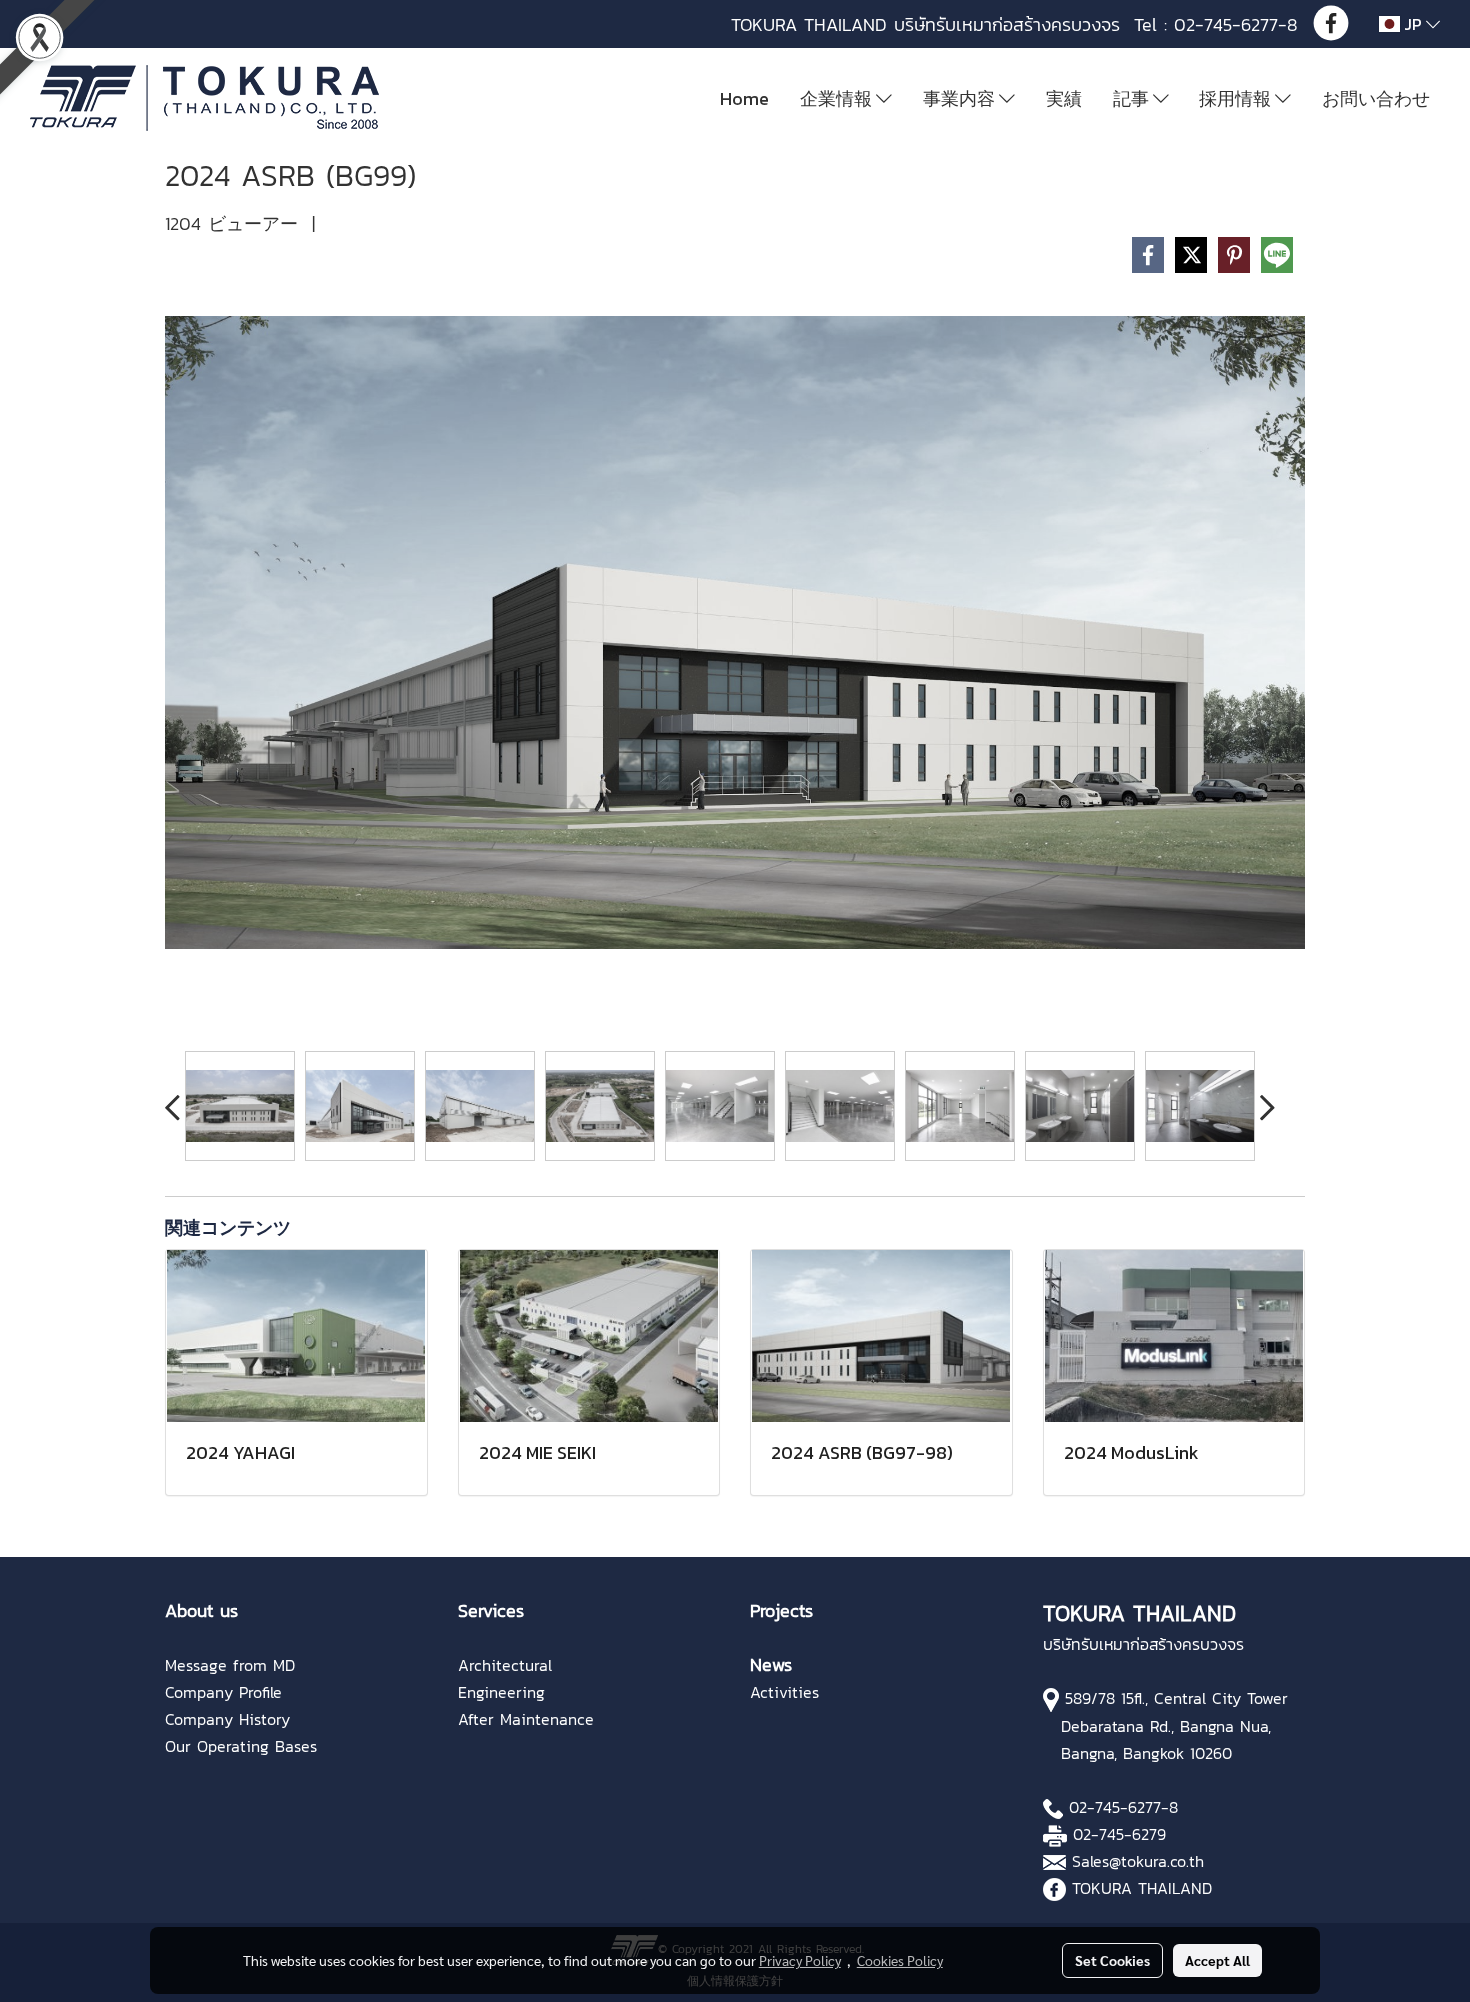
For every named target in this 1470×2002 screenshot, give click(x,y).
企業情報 (838, 98)
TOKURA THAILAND (1142, 1888)
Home (744, 98)
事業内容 (961, 98)
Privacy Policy (800, 1960)
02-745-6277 (1115, 1807)
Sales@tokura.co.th (1138, 1861)
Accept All (1217, 1960)
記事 (1133, 98)
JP (1413, 24)
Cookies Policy (900, 1960)
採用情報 (1237, 98)
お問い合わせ (1376, 98)
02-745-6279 (1119, 1834)
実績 (1064, 98)
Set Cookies (1112, 1960)
